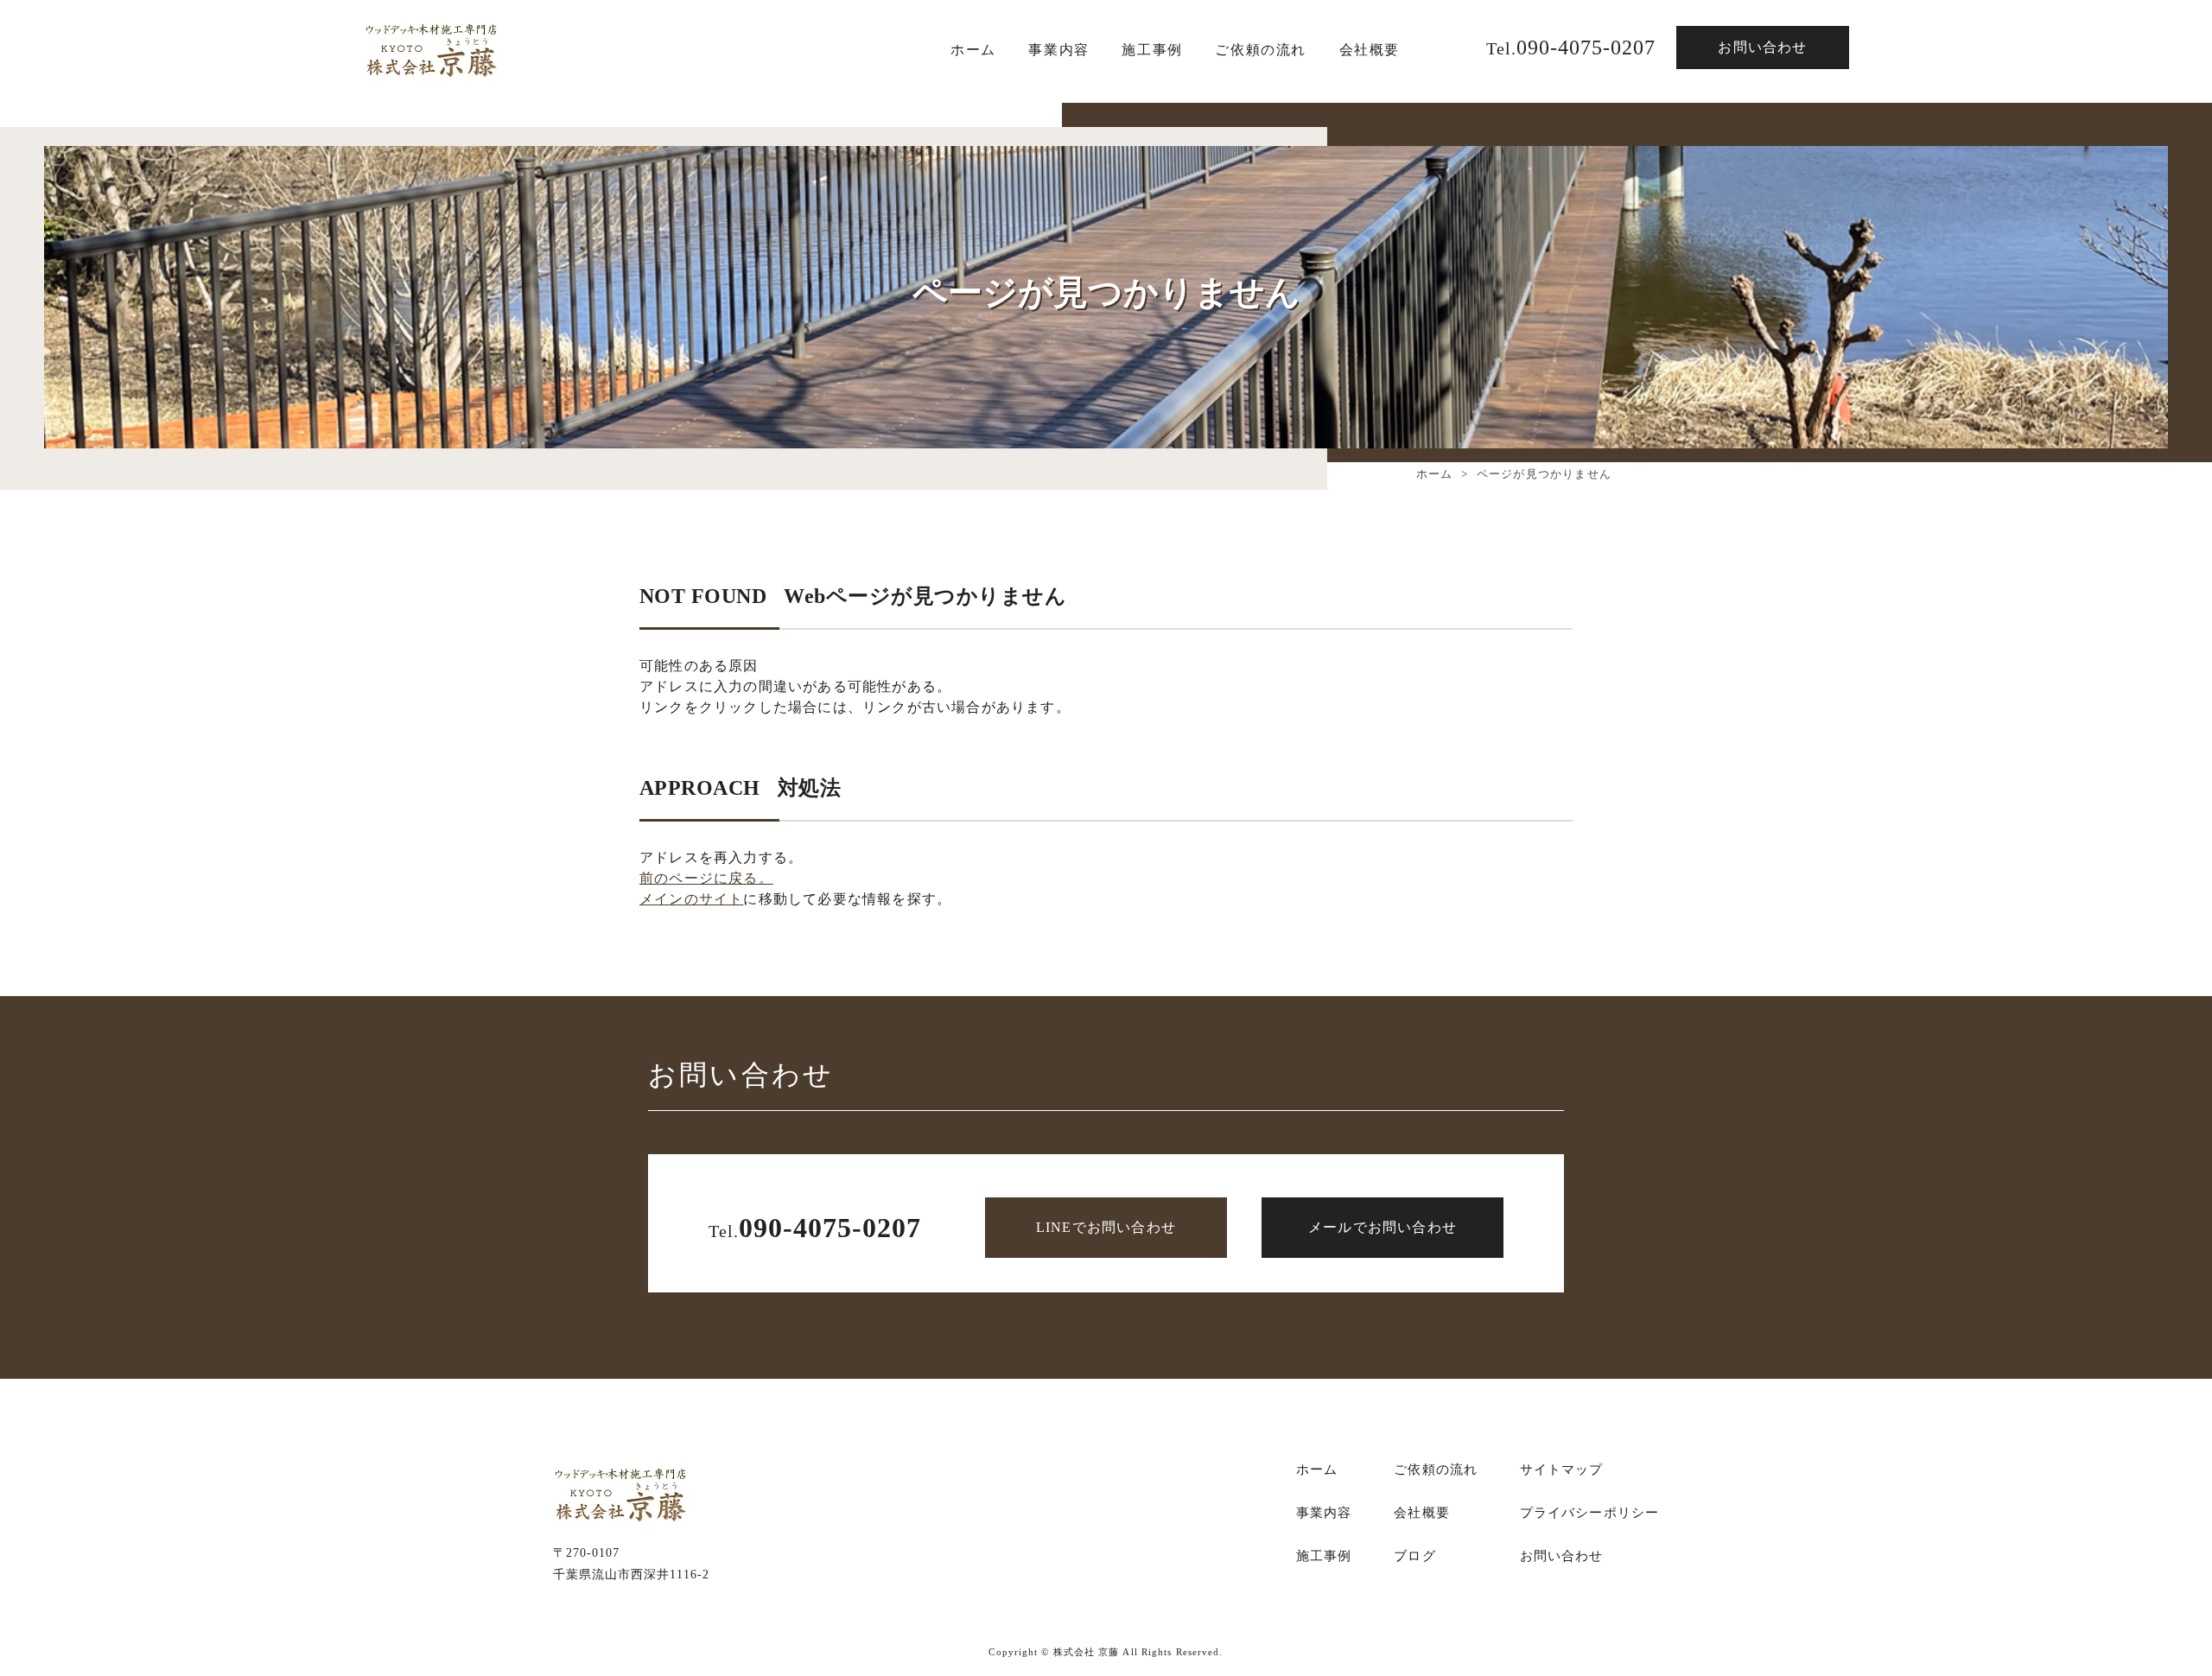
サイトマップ (1562, 1470)
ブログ (1414, 1556)
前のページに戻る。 (706, 878)
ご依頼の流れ (1261, 50)
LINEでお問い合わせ (1106, 1227)
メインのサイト (691, 899)
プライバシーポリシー (1589, 1513)
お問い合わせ (1762, 47)
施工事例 (1324, 1556)
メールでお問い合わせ (1382, 1227)
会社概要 (1370, 50)
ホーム (973, 50)
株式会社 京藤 (1087, 1652)
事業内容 (1058, 50)
